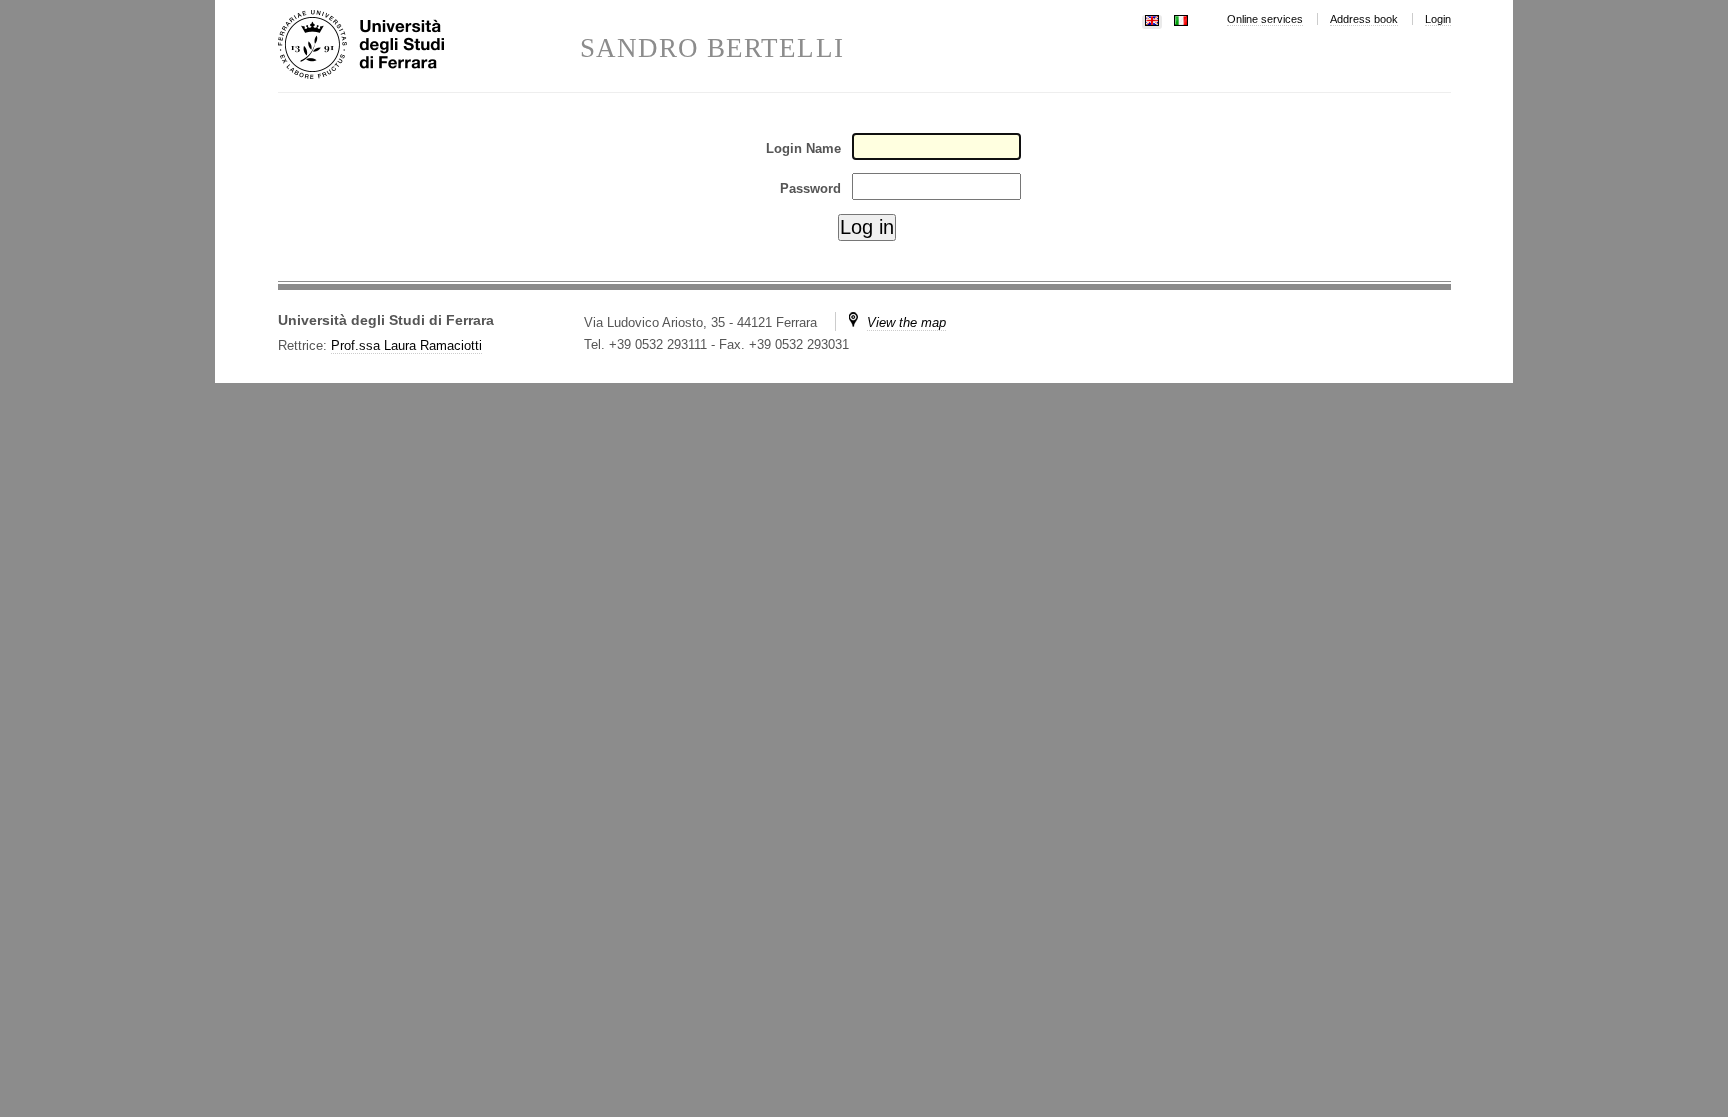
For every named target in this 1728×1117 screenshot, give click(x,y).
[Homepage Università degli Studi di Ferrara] (429, 46)
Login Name (803, 148)
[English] (1152, 18)
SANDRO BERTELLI (712, 48)
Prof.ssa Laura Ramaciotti (406, 345)
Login (1438, 19)
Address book (1364, 19)
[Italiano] (1181, 18)
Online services (1265, 19)
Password (810, 188)
